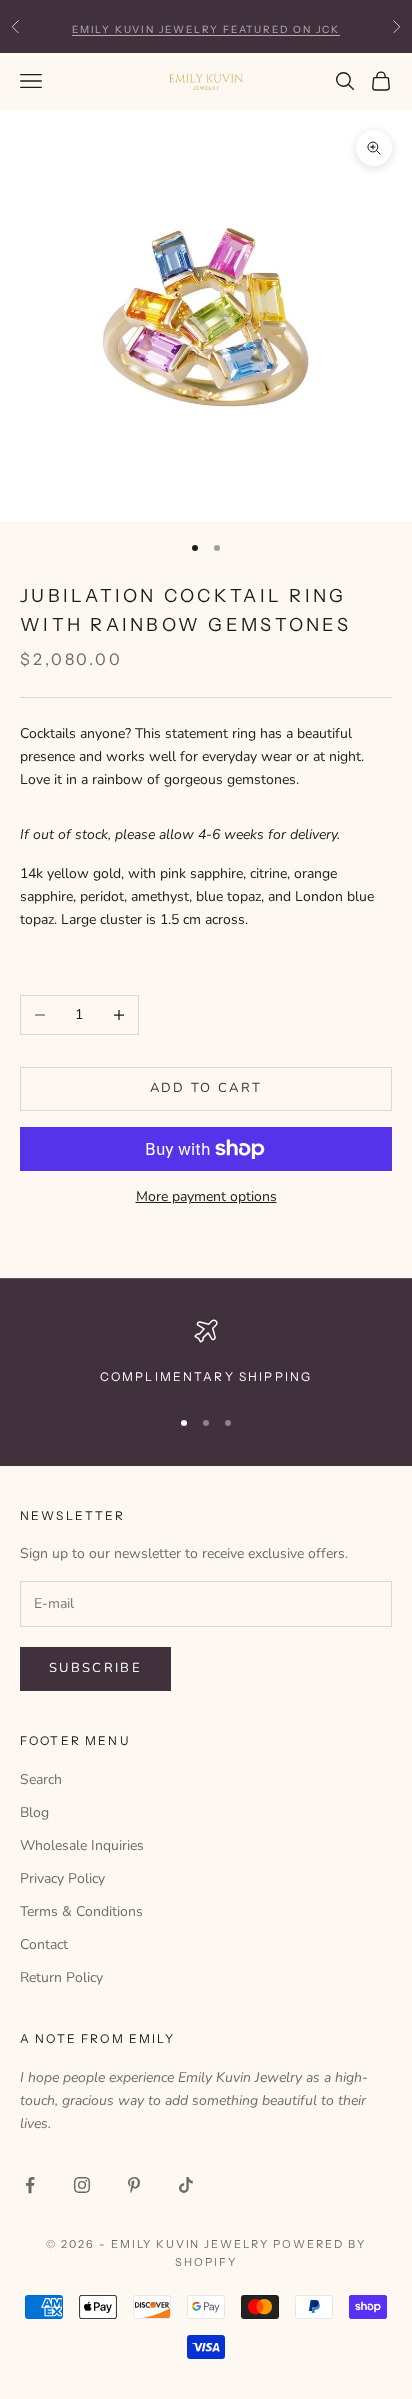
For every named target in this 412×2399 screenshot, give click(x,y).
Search (41, 1779)
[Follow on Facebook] (30, 2185)
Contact (44, 1944)
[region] (206, 1353)
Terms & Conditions (81, 1911)
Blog (34, 1812)
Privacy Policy (62, 1878)
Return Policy (61, 1977)
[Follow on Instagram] (82, 2185)
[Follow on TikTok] (186, 2185)
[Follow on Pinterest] (134, 2185)
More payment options (206, 1196)
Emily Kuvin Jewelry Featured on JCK (206, 25)
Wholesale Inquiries (82, 1845)
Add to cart (206, 1088)
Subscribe (95, 1668)
